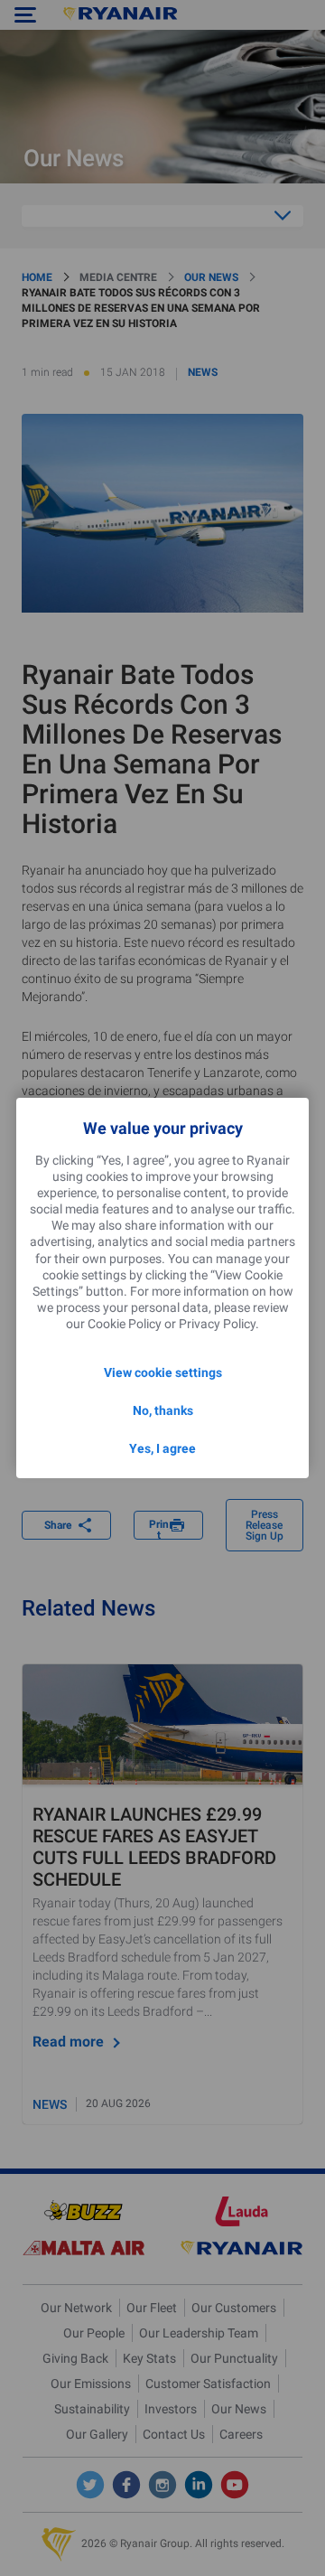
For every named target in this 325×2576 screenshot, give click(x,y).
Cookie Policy (125, 1324)
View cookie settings (163, 1372)
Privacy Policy (217, 1324)
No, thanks (163, 1410)
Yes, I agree (162, 1448)
